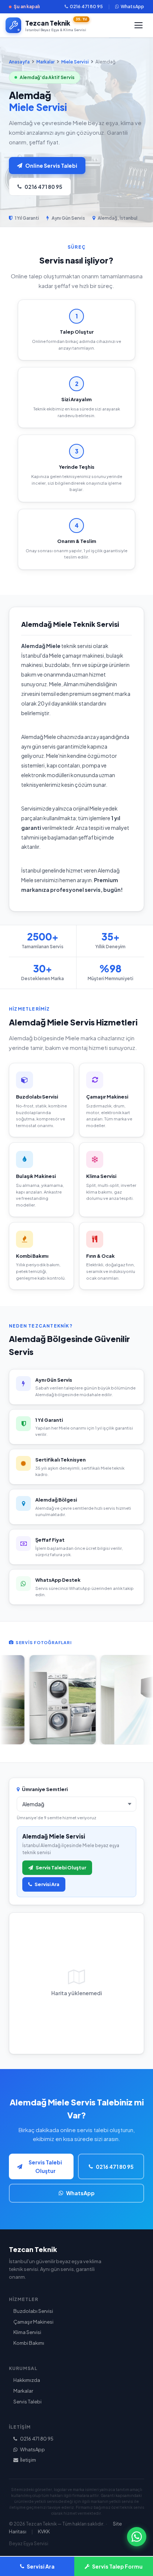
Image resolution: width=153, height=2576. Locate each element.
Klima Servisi (27, 2332)
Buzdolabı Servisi (33, 2311)
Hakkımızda (27, 2380)
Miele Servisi (75, 62)
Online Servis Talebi (51, 166)
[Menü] (139, 25)
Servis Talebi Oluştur (61, 1868)
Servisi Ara (47, 1884)
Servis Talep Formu (117, 2566)
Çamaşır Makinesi (33, 2322)
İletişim (28, 2460)
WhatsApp (132, 6)
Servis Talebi (27, 2402)
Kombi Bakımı (29, 2343)
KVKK (44, 2531)
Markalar (45, 62)
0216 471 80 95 (86, 6)
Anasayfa (19, 62)
